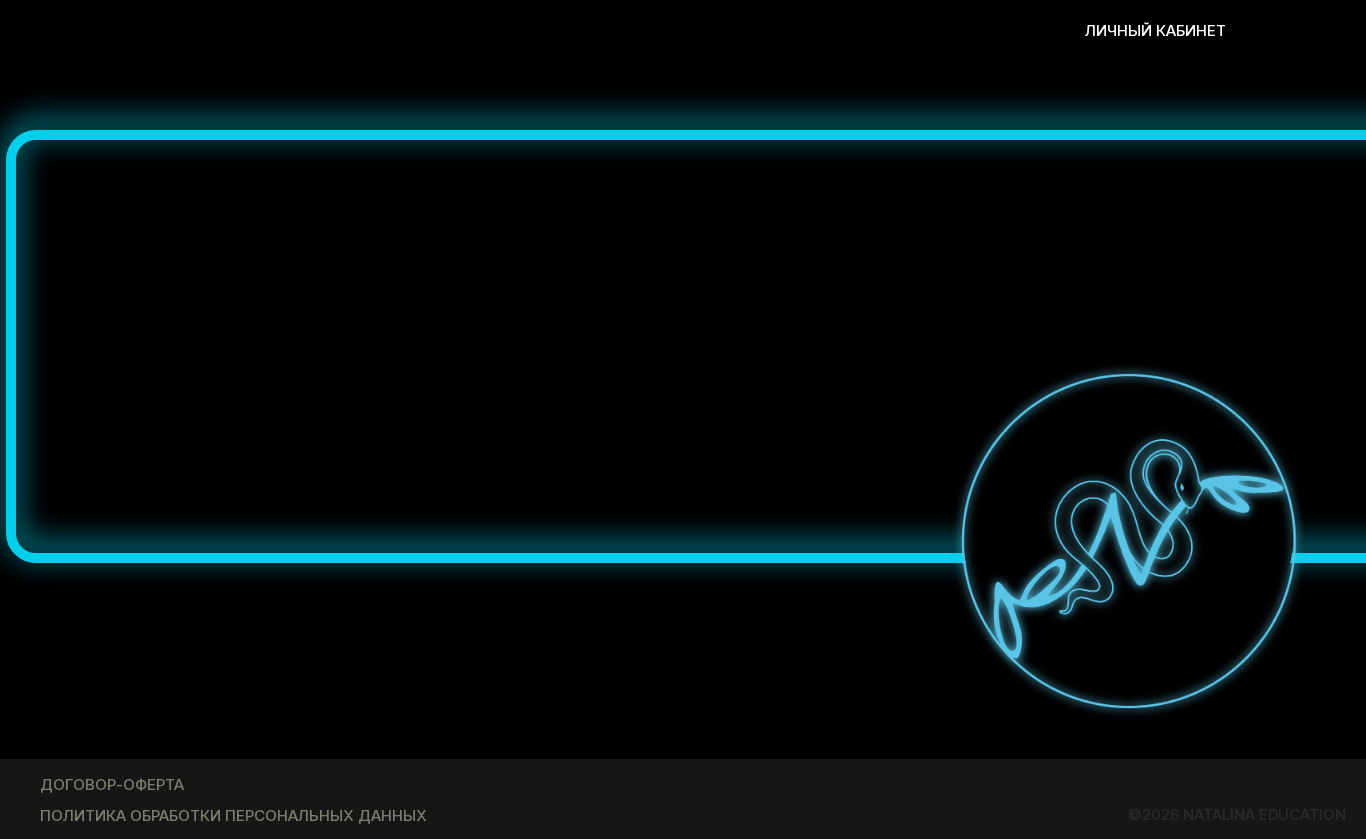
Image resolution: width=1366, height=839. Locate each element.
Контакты (903, 30)
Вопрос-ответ (482, 30)
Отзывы (607, 30)
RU (1317, 29)
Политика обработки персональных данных (233, 815)
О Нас (807, 30)
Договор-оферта (112, 784)
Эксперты (712, 30)
